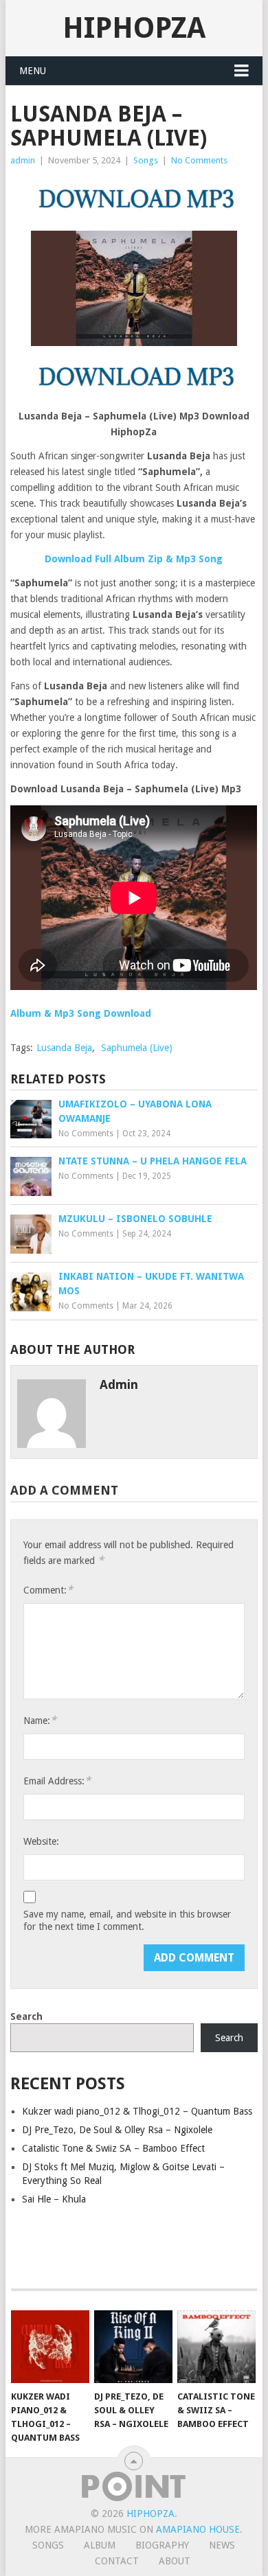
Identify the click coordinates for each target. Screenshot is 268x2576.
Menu (33, 71)
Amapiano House (198, 2529)
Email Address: (57, 1781)
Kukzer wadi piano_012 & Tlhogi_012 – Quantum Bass (137, 2111)
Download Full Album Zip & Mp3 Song (134, 559)
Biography (162, 2545)
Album (100, 2545)
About (175, 2561)
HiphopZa (134, 28)
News (222, 2545)
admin (23, 160)
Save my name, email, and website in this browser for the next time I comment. (127, 1920)
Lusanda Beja (64, 1048)
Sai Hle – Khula (54, 2199)
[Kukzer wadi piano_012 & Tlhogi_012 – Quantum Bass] (50, 2347)
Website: (41, 1841)
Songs (146, 160)
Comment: (48, 1590)
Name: (40, 1720)
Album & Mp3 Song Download (81, 1013)
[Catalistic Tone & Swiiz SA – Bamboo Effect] (216, 2347)
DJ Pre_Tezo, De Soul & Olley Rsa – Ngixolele (117, 2130)
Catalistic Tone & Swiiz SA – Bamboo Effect (113, 2148)
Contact (117, 2561)
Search (26, 2016)
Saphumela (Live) (137, 1048)
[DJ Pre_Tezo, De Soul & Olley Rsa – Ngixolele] (133, 2347)
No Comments (199, 160)
